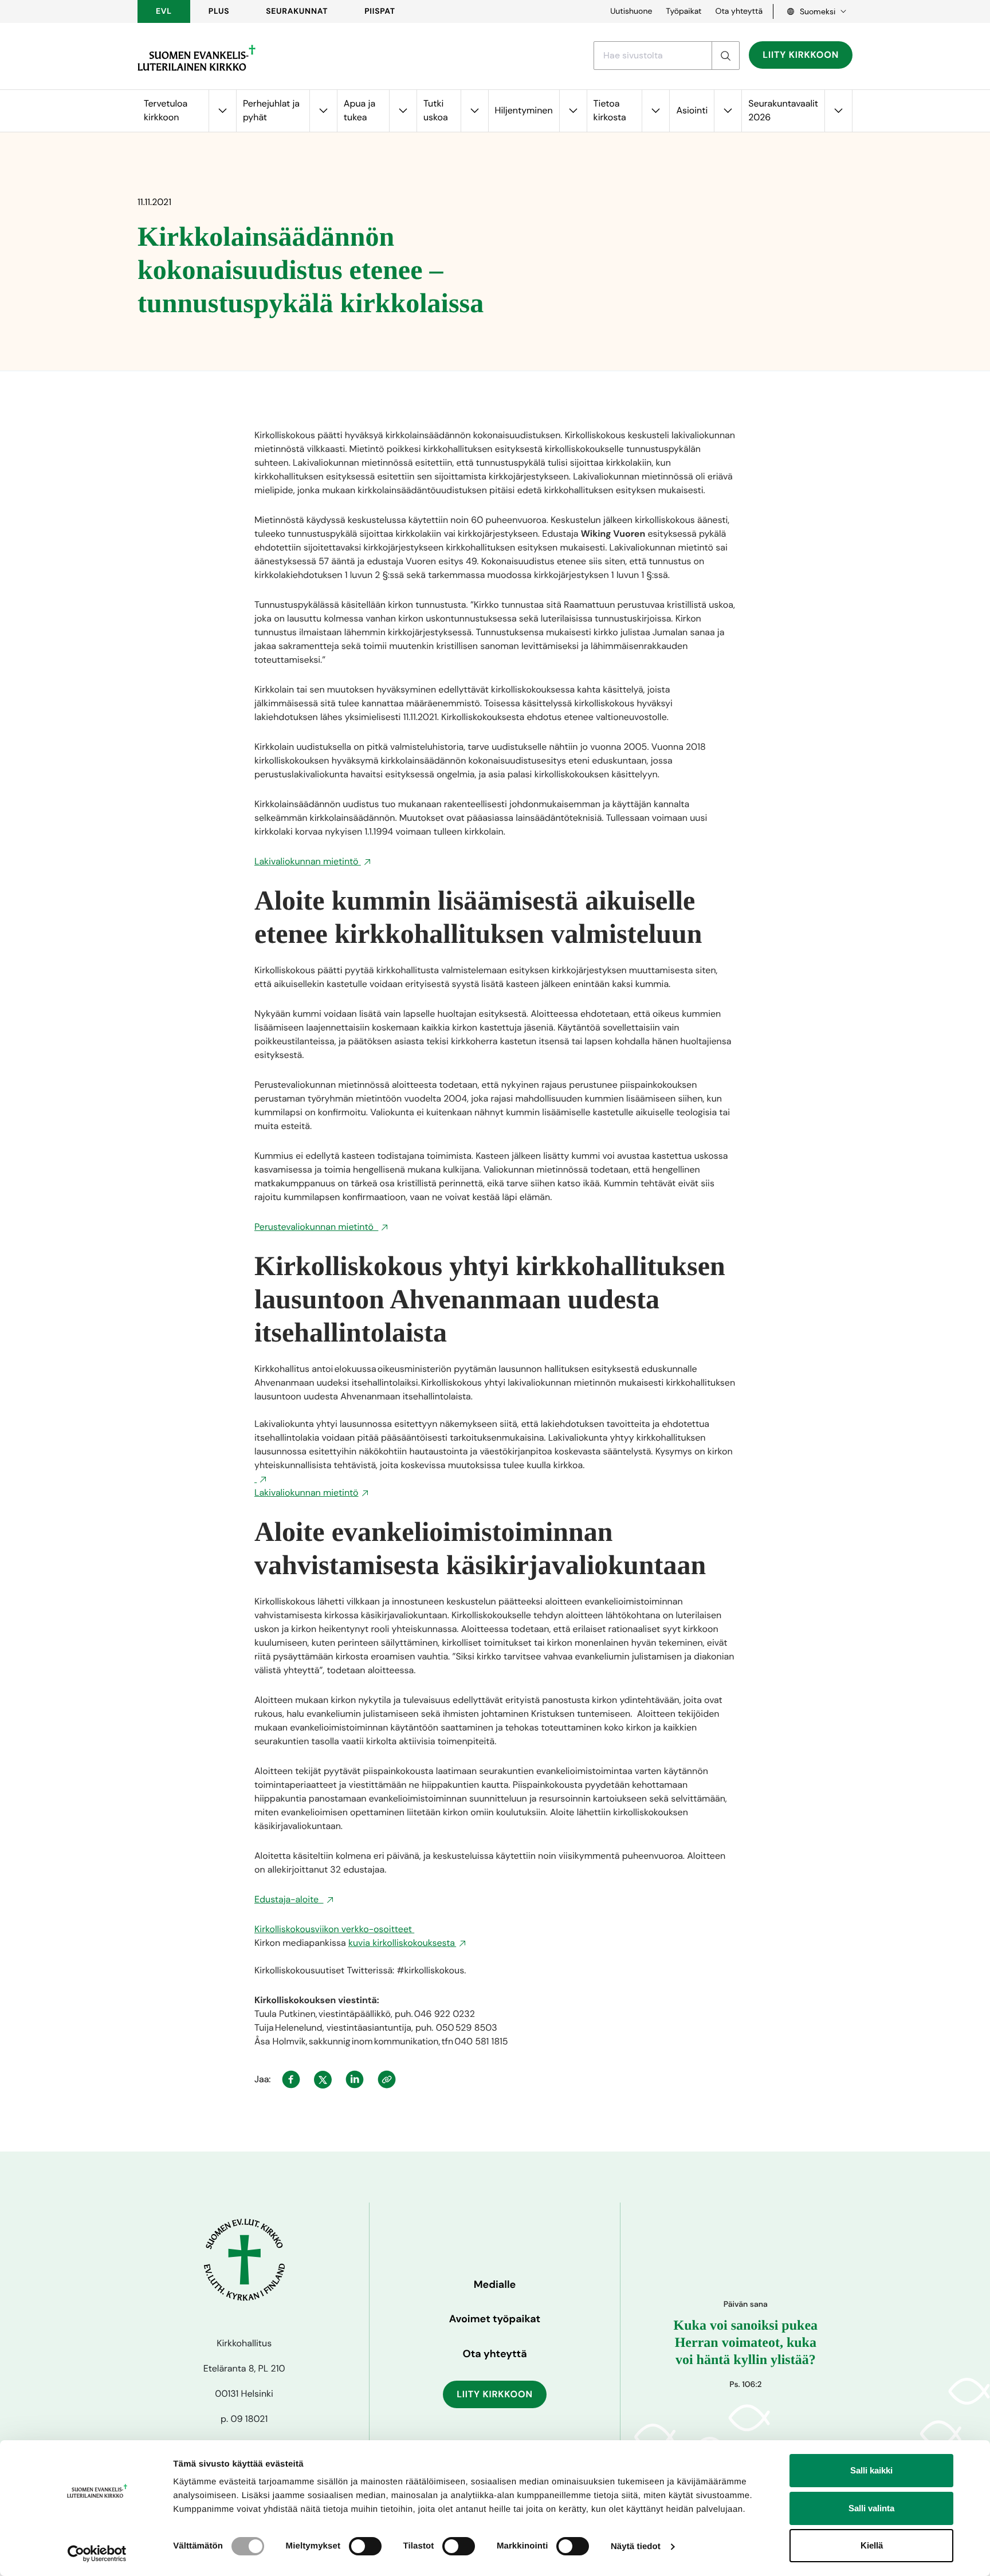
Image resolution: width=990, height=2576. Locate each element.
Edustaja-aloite (289, 1899)
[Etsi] (725, 56)
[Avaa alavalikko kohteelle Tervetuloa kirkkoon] (222, 111)
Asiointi (692, 110)
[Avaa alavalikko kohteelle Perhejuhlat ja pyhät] (323, 111)
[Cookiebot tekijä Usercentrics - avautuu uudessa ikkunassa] (97, 2554)
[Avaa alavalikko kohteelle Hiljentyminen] (573, 111)
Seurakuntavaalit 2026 (783, 110)
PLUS (219, 11)
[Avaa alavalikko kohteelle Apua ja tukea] (403, 111)
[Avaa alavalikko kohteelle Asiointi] (728, 111)
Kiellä (872, 2545)
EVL (164, 11)
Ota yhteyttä (739, 11)
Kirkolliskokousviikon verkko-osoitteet (334, 1929)
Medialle (495, 2284)
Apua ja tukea (360, 110)
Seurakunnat (297, 11)
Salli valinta (871, 2508)
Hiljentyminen (524, 110)
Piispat (380, 11)
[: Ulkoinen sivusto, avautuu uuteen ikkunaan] (261, 1479)
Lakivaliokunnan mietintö (308, 861)
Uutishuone (631, 11)
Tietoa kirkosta (610, 110)
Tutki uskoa (436, 110)
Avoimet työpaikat (495, 2319)
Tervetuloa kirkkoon (166, 110)
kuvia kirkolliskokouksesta (402, 1943)
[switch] (365, 2546)
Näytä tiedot (636, 2546)
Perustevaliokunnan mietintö (316, 1227)
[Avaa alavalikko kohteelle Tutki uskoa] (474, 111)
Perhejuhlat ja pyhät (271, 110)
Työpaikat (683, 11)
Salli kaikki (871, 2470)
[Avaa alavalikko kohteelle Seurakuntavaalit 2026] (838, 111)
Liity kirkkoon (801, 55)
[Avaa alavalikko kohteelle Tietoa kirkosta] (655, 111)
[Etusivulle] (197, 58)
